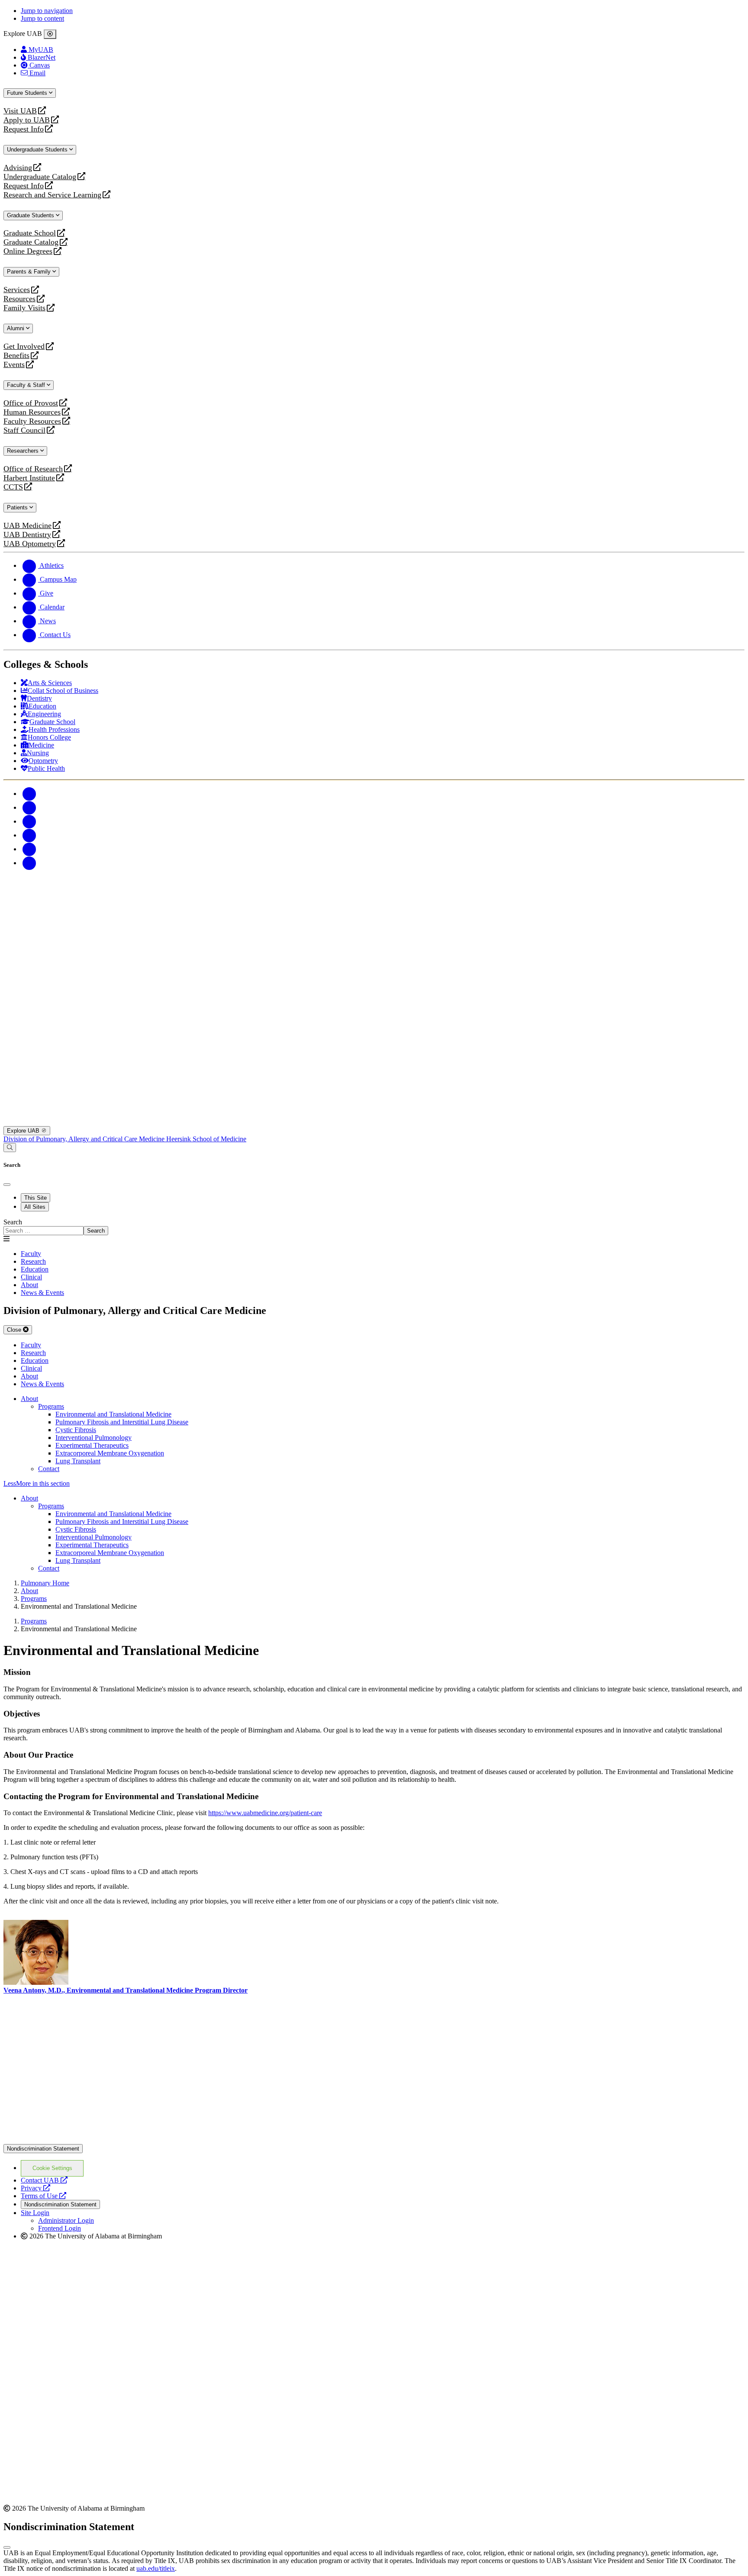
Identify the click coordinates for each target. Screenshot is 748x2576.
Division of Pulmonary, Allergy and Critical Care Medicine (85, 1139)
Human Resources (32, 412)
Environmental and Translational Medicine (113, 1414)
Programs (51, 1406)
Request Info (24, 129)
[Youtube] (29, 835)
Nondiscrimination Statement (43, 2149)
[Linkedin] (29, 863)
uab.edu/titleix (156, 2568)
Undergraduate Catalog (40, 177)
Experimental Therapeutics (92, 1445)
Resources (19, 299)
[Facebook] (29, 794)
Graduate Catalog (31, 242)
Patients (18, 507)
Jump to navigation (47, 11)
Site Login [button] (35, 2213)
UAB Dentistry (27, 535)
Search (13, 1222)
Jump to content (42, 18)
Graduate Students (31, 215)
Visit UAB (20, 111)
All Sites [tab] (35, 1207)
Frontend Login (60, 2228)
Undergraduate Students (38, 150)
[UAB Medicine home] (374, 1122)
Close (15, 1330)
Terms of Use (44, 2196)
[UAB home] (374, 948)
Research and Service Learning (52, 195)
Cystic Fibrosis (76, 1430)
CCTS (15, 487)
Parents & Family (30, 272)
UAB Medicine (27, 526)
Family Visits (24, 308)
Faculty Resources (32, 421)
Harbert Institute (29, 478)
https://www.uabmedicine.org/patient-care (265, 1813)
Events (15, 365)
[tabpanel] (374, 1227)
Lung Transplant (78, 1461)
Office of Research (33, 469)
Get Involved (24, 346)
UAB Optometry (30, 544)
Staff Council (24, 430)
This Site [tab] (35, 1198)
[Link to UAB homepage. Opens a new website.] (374, 2140)
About (29, 1399)
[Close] (50, 34)
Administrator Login (66, 2220)
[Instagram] (29, 821)
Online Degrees (28, 251)
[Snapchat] (29, 849)
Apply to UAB (27, 120)
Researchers (24, 451)
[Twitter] (29, 807)
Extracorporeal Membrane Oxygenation (110, 1453)
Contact (49, 1469)
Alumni (16, 328)
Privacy (35, 2188)
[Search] (10, 1148)
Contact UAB (44, 2180)
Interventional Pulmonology (93, 1438)
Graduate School (30, 233)
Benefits (16, 356)
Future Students (28, 93)
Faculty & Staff (27, 385)
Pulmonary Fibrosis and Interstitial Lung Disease (122, 1422)
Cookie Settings (52, 2168)
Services (17, 290)
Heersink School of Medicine (206, 1139)
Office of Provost (31, 403)
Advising (18, 168)
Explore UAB (24, 1131)
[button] (374, 1484)
